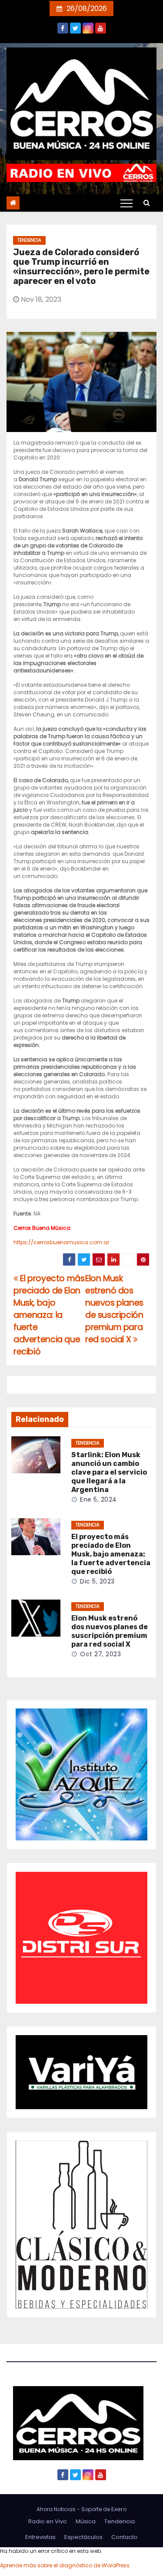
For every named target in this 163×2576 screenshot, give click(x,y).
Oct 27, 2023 (100, 1654)
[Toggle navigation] (126, 203)
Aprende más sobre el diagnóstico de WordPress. (65, 2565)
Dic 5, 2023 (97, 1581)
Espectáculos (83, 2537)
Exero (119, 2509)
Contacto (125, 2537)
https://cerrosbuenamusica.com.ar (61, 1242)
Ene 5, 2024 (98, 1499)
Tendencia (29, 240)
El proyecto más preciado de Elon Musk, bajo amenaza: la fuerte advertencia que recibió (49, 1315)
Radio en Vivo (48, 2521)
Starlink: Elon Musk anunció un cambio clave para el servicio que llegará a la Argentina (109, 1472)
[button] (147, 203)
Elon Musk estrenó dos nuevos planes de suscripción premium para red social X (114, 1309)
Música (86, 2521)
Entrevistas (40, 2537)
